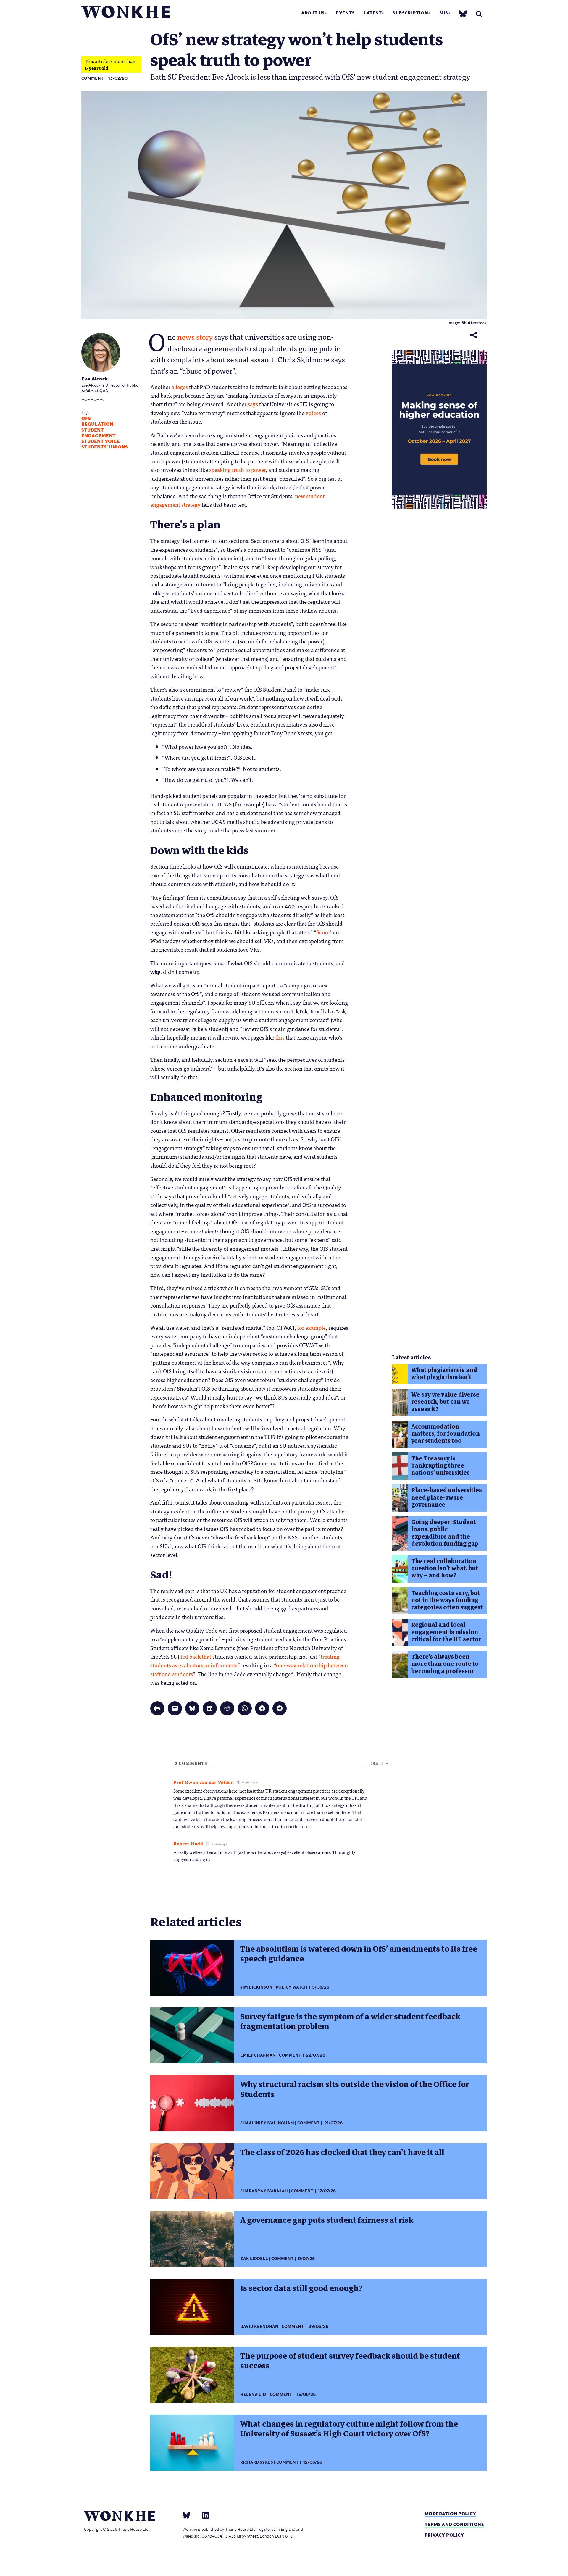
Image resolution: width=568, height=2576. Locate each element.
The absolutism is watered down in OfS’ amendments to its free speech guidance (359, 1954)
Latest (373, 13)
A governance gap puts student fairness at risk (327, 2220)
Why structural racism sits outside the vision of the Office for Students (355, 2089)
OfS (86, 419)
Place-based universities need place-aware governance (447, 1497)
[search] (479, 14)
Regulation (97, 424)
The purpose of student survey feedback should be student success (350, 2361)
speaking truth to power (237, 469)
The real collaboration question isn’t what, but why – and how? (445, 1568)
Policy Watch (292, 1987)
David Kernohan (259, 2326)
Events (345, 13)
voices (313, 413)
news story (195, 336)
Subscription (410, 13)
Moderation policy (450, 2514)
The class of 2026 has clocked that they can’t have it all (342, 2152)
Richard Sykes (257, 2462)
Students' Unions (105, 447)
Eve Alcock (95, 379)
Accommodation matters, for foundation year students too (446, 1434)
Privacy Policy (444, 2535)
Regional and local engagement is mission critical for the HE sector (446, 1632)
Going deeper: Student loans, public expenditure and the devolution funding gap (445, 1533)
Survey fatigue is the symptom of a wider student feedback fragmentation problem (350, 2021)
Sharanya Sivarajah (264, 2191)
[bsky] (463, 13)
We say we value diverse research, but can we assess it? (445, 1402)
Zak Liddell (254, 2259)
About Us (313, 13)
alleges (180, 387)
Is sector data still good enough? (301, 2288)
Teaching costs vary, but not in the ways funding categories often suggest (447, 1600)
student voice (101, 441)
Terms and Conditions (454, 2524)
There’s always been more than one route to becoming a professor (445, 1664)
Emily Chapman (258, 2055)
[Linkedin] (203, 2515)
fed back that (196, 1656)
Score (323, 932)
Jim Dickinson (256, 1987)
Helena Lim (253, 2395)
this (280, 1037)
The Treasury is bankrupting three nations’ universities (440, 1466)
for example (312, 1327)
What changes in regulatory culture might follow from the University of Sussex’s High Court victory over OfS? (349, 2429)
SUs (444, 13)
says (253, 404)
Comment (92, 78)
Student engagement (99, 433)
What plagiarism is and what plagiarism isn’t (444, 1374)
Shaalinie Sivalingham (267, 2123)
